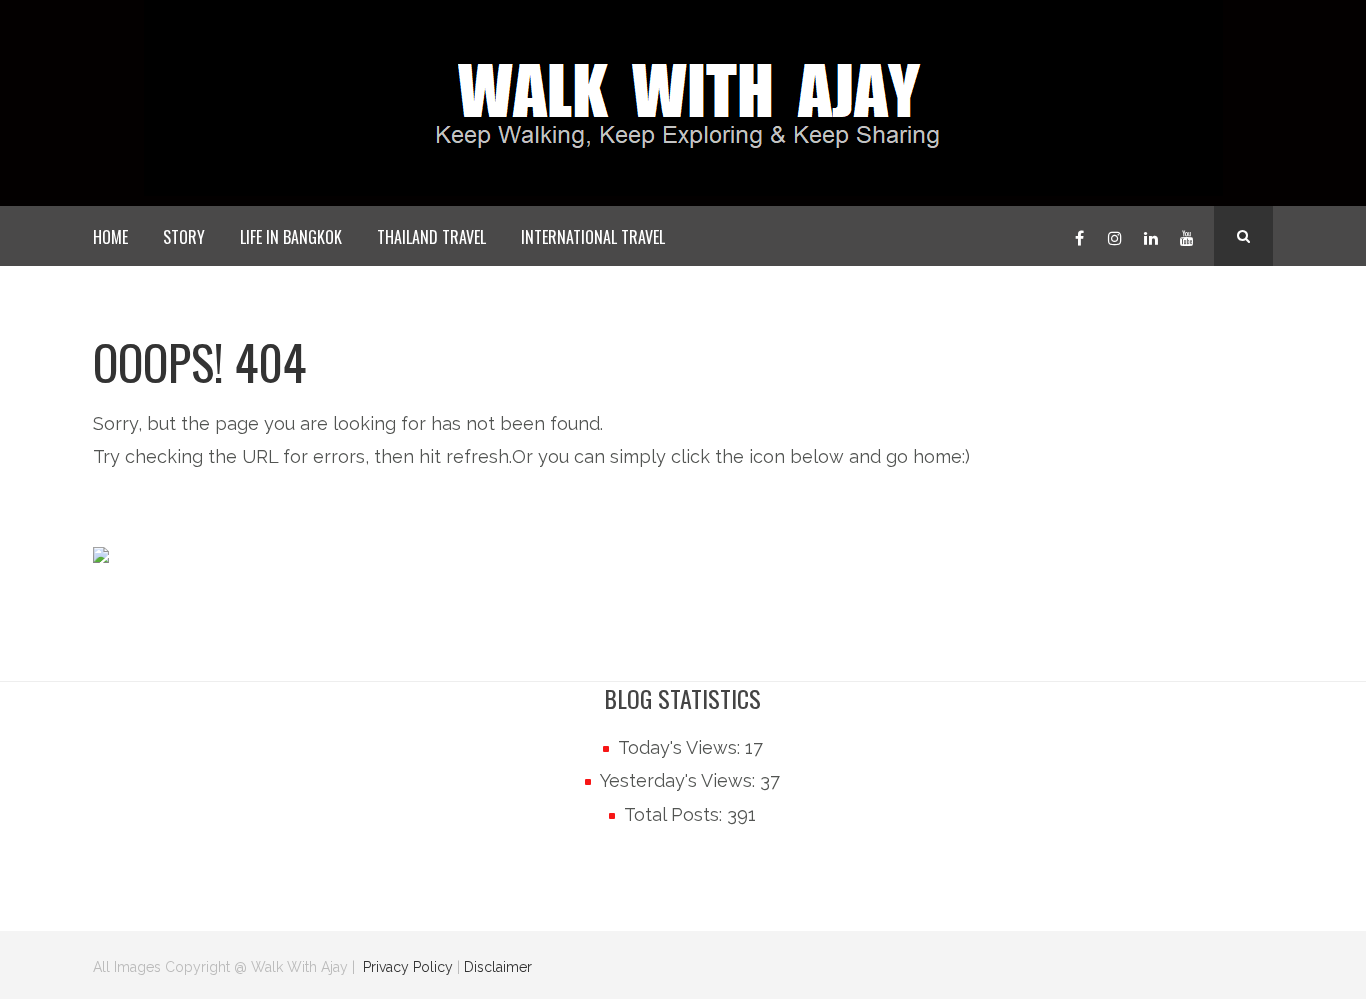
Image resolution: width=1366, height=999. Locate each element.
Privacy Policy (408, 967)
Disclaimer (498, 967)
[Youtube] (1187, 236)
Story (184, 237)
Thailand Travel (431, 237)
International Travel (593, 237)
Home (110, 237)
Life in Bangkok (291, 237)
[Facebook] (1079, 236)
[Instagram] (1115, 236)
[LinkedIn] (1151, 236)
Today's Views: (681, 747)
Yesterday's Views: (680, 780)
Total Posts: (675, 814)
